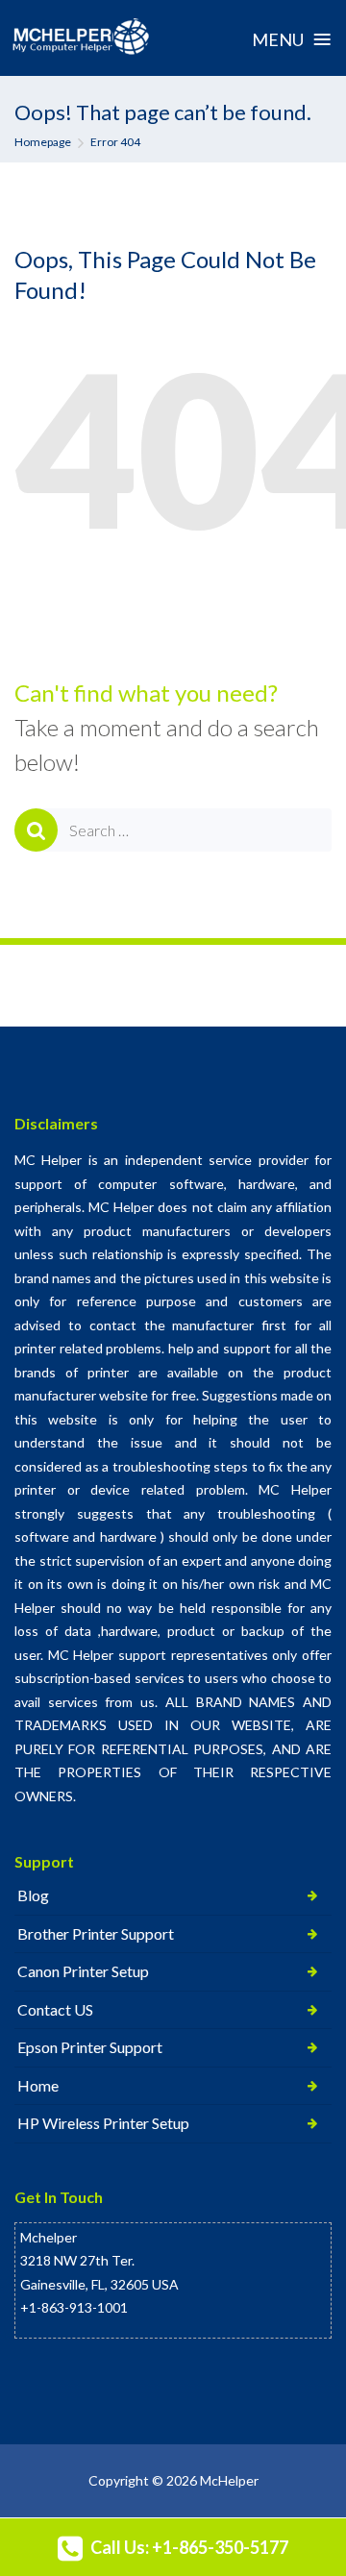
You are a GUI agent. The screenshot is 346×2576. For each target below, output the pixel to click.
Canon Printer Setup (83, 1971)
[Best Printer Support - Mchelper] (81, 37)
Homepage (43, 142)
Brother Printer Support (96, 1933)
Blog (33, 1895)
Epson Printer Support (90, 2047)
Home (38, 2085)
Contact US (55, 2009)
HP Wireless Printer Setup (103, 2123)
